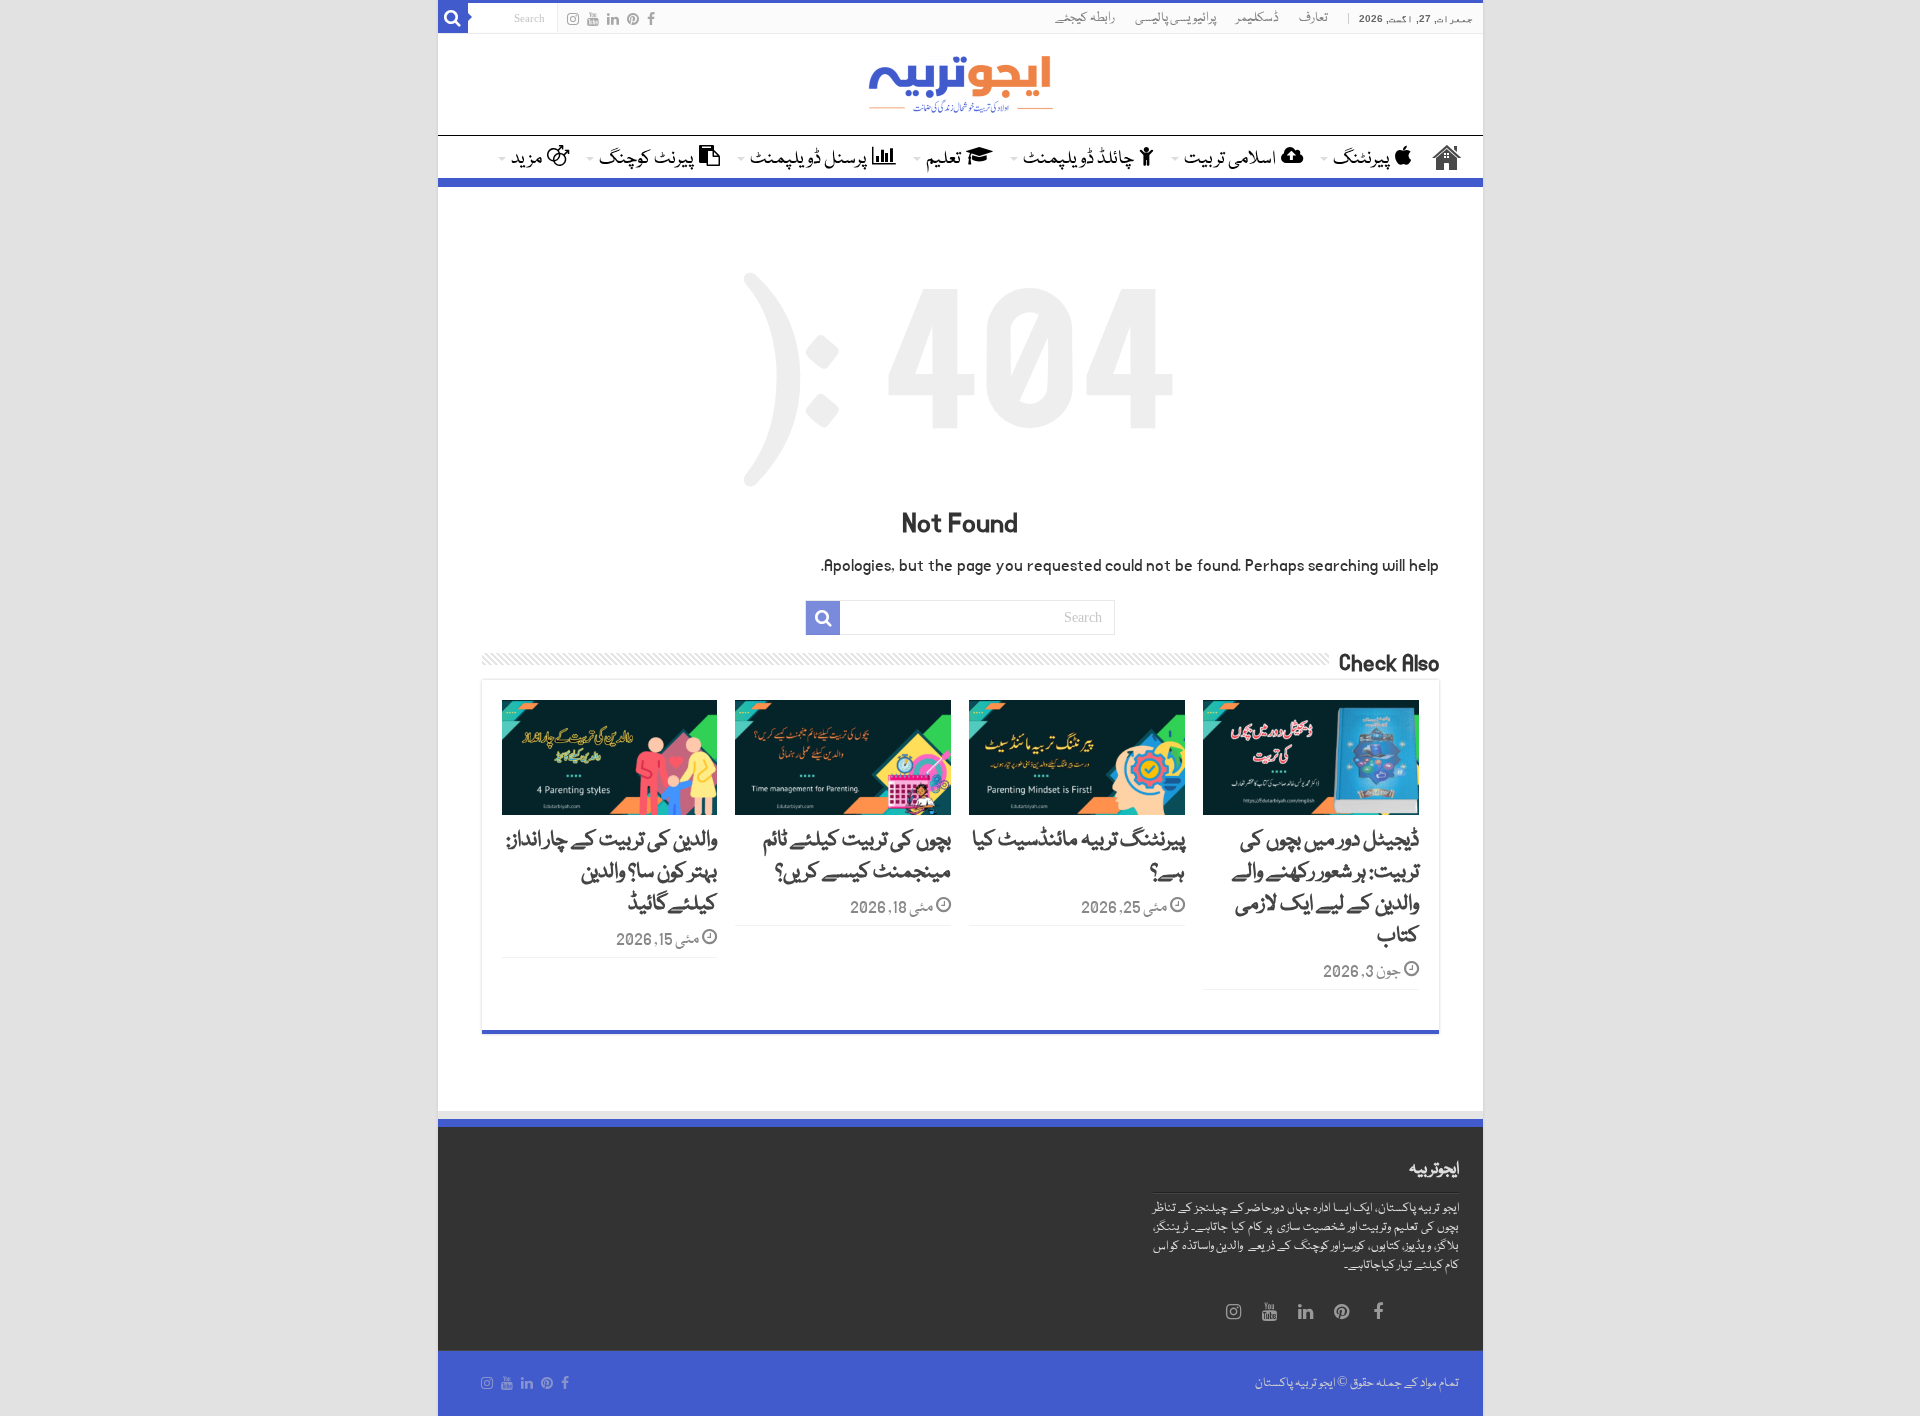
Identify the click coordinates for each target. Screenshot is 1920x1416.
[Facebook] (651, 19)
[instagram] (573, 19)
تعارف (1313, 18)
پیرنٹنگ (1361, 159)
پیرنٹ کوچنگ (646, 159)
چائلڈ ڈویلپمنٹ (1078, 159)
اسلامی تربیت (1230, 159)
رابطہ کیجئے (1085, 18)
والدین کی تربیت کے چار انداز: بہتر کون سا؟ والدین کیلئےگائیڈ (611, 873)
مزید (526, 159)
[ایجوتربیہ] (960, 86)
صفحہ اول (1447, 157)
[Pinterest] (633, 19)
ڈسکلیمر (1257, 18)
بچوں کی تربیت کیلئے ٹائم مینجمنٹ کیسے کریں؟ (857, 857)
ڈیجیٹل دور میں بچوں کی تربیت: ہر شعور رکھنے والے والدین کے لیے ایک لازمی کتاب (1325, 889)
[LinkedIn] (613, 19)
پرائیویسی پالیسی (1175, 18)
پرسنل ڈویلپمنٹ (808, 159)
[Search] (453, 18)
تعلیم (943, 159)
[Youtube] (593, 19)
